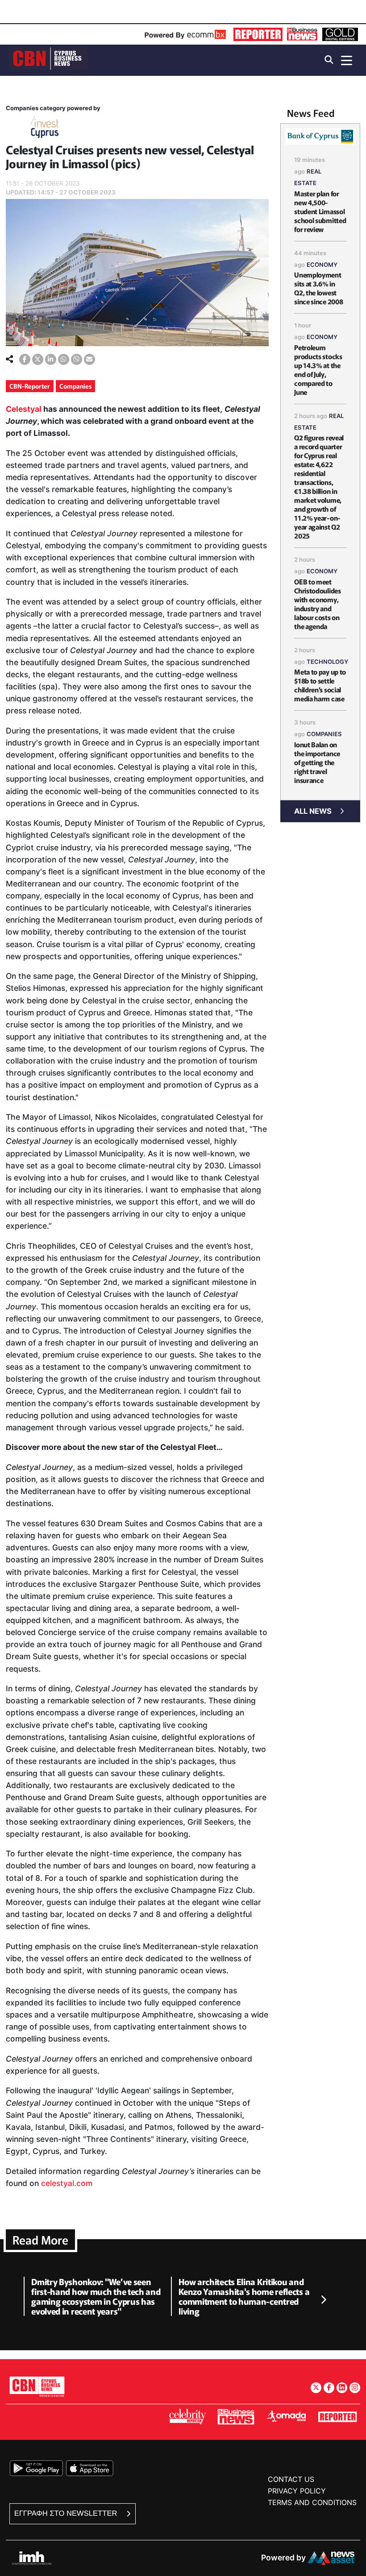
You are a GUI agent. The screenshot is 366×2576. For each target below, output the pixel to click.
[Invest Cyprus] (45, 129)
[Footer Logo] (37, 2386)
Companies (75, 386)
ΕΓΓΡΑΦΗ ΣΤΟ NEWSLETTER (67, 2513)
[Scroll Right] (323, 2300)
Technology (327, 662)
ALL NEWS (313, 811)
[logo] (48, 60)
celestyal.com (67, 2183)
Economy (322, 265)
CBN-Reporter (30, 386)
